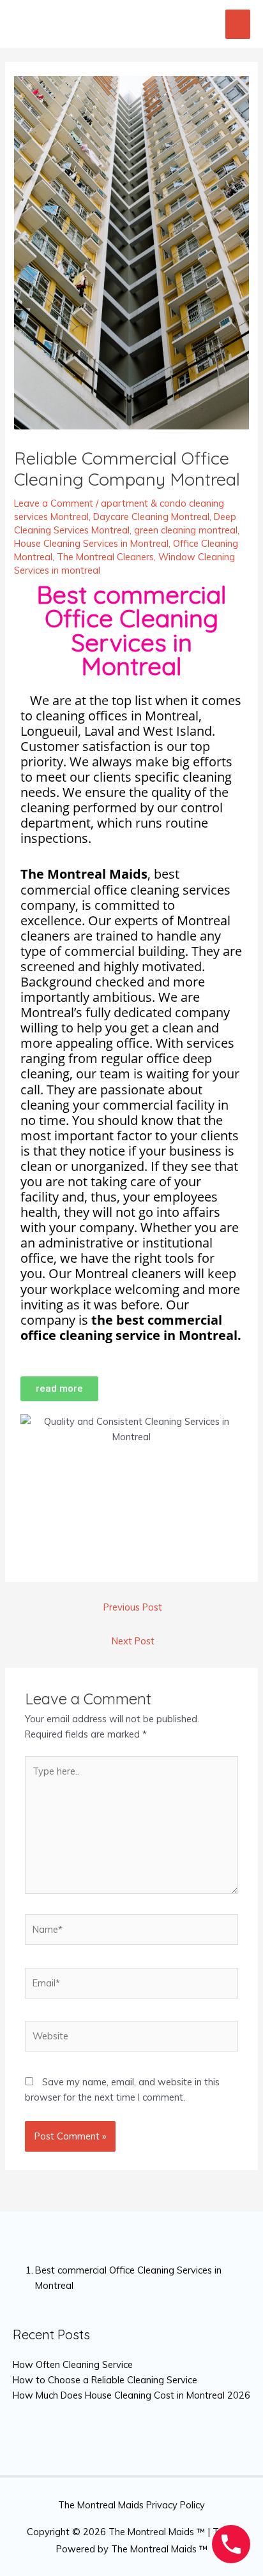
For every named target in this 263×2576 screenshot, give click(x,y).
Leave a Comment (54, 503)
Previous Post (133, 1607)
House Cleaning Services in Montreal (91, 543)
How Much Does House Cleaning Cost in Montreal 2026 (131, 2395)
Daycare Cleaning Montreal (151, 517)
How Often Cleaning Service (73, 2364)
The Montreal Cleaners (105, 557)
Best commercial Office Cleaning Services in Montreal (128, 2277)
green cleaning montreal (186, 530)
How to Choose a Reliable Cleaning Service (105, 2380)
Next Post (133, 1641)
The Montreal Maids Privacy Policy (131, 2505)
